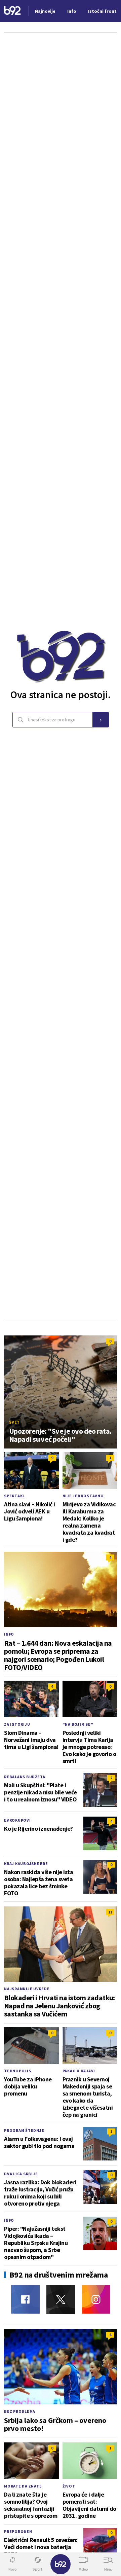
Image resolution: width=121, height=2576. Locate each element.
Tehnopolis (18, 2071)
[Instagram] (96, 2300)
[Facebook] (25, 2300)
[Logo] (12, 11)
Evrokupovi (17, 1820)
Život (69, 2486)
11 (110, 1912)
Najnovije (45, 11)
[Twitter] (61, 2300)
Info (9, 1634)
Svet (14, 1422)
